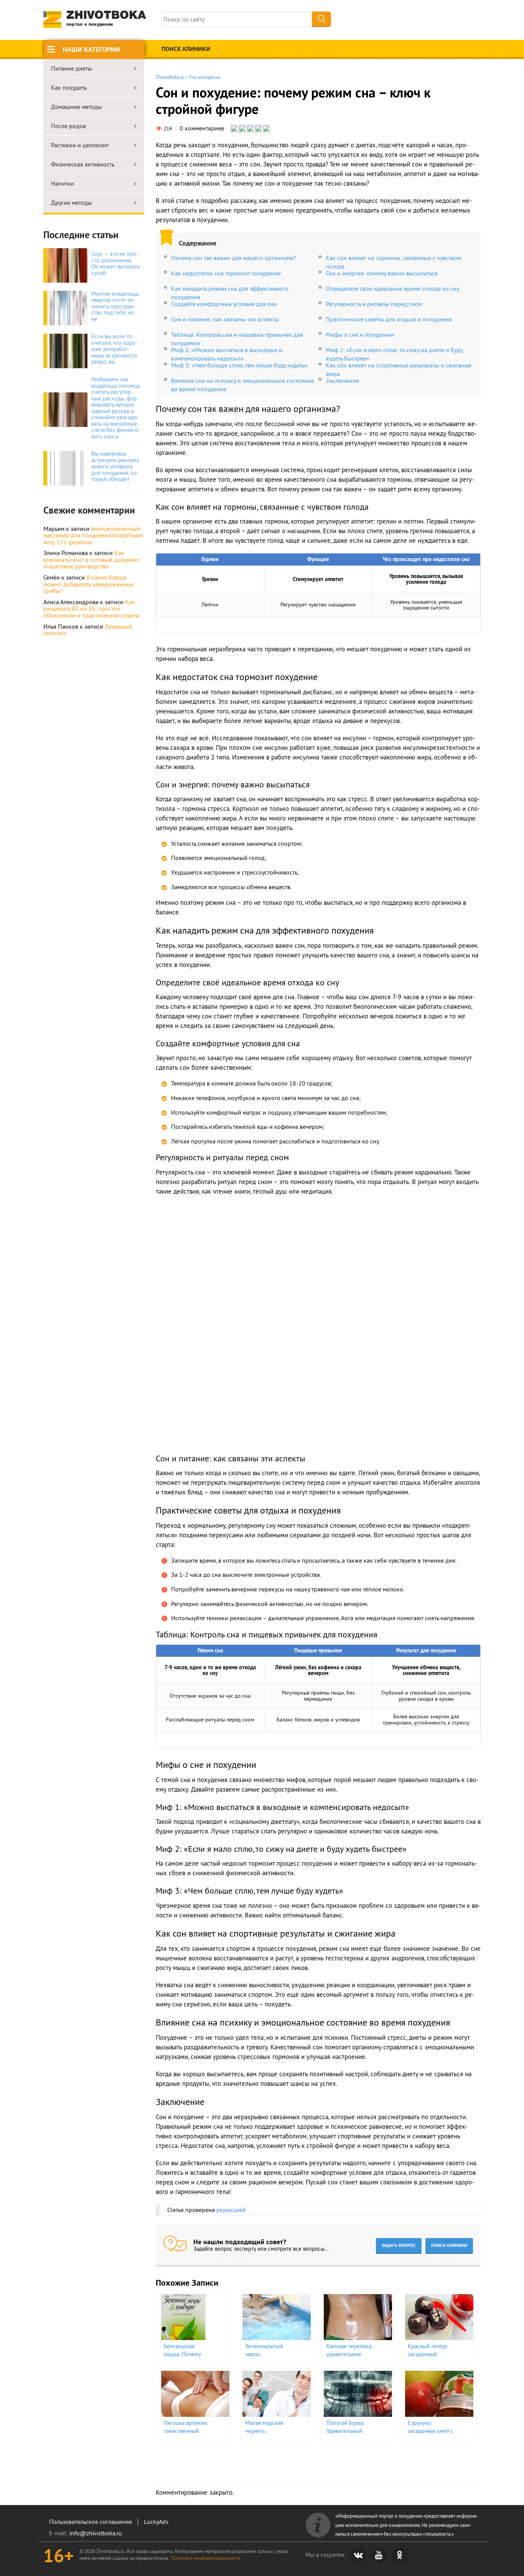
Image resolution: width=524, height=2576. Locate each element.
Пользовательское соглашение (91, 2522)
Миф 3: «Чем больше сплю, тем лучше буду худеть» (239, 365)
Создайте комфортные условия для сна (224, 304)
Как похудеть (69, 88)
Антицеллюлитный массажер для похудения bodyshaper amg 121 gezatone (93, 535)
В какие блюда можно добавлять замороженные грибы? (88, 584)
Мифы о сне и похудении (360, 334)
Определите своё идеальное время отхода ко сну (392, 288)
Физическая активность (83, 165)
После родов (68, 126)
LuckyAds (156, 2522)
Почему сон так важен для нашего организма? (234, 258)
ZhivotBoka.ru (170, 77)
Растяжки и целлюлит (80, 145)
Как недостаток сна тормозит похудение (226, 273)
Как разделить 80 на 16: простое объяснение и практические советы (91, 609)
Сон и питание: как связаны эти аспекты (225, 319)
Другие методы (72, 203)
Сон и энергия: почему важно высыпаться (382, 273)
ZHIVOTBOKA (106, 19)
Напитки (63, 184)
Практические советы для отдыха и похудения (389, 319)
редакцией (231, 2210)
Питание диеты (72, 69)
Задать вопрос (399, 2245)
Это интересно (205, 77)
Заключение (342, 380)
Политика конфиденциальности (205, 2558)
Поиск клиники (186, 49)
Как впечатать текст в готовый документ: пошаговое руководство (92, 559)
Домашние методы (77, 107)
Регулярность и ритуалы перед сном (374, 304)
